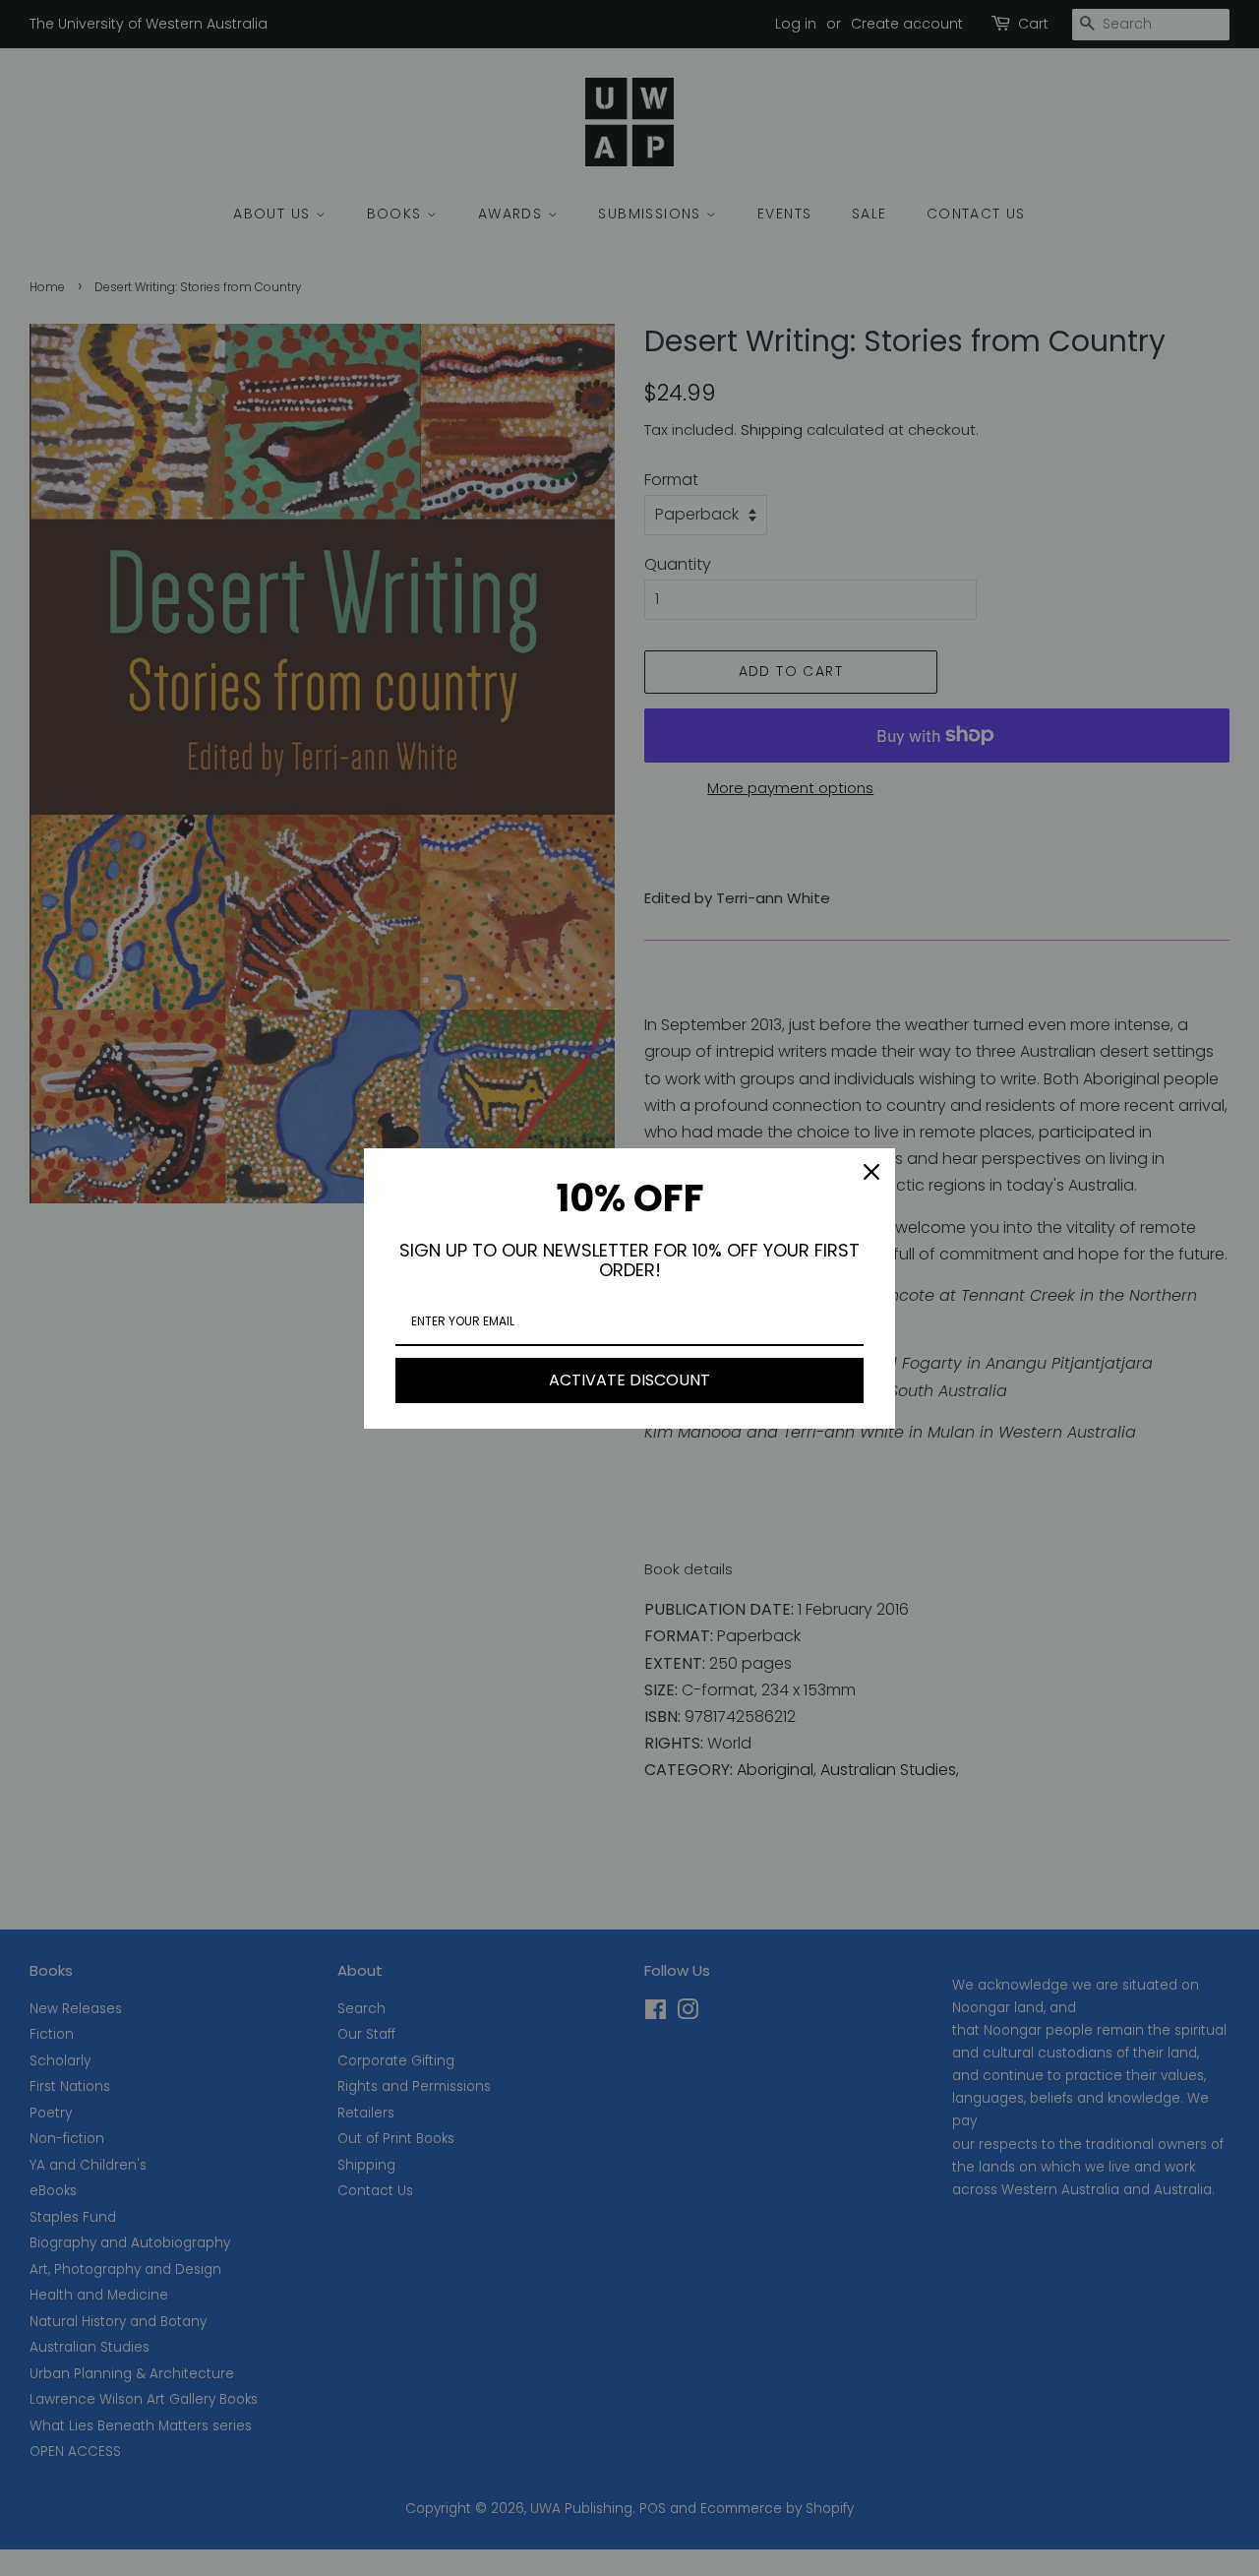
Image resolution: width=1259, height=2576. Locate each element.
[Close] (871, 1172)
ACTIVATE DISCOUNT (629, 1380)
